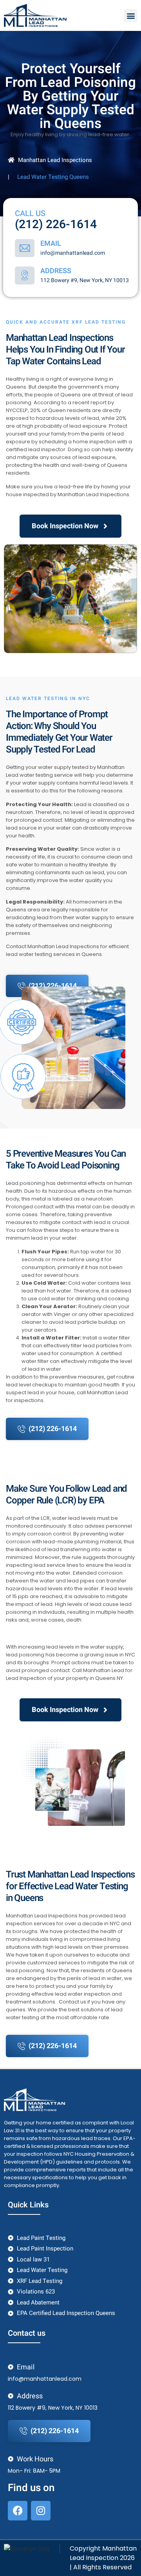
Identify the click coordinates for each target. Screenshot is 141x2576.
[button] (131, 15)
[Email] (25, 248)
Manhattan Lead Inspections (55, 160)
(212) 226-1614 (56, 225)
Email (51, 244)
